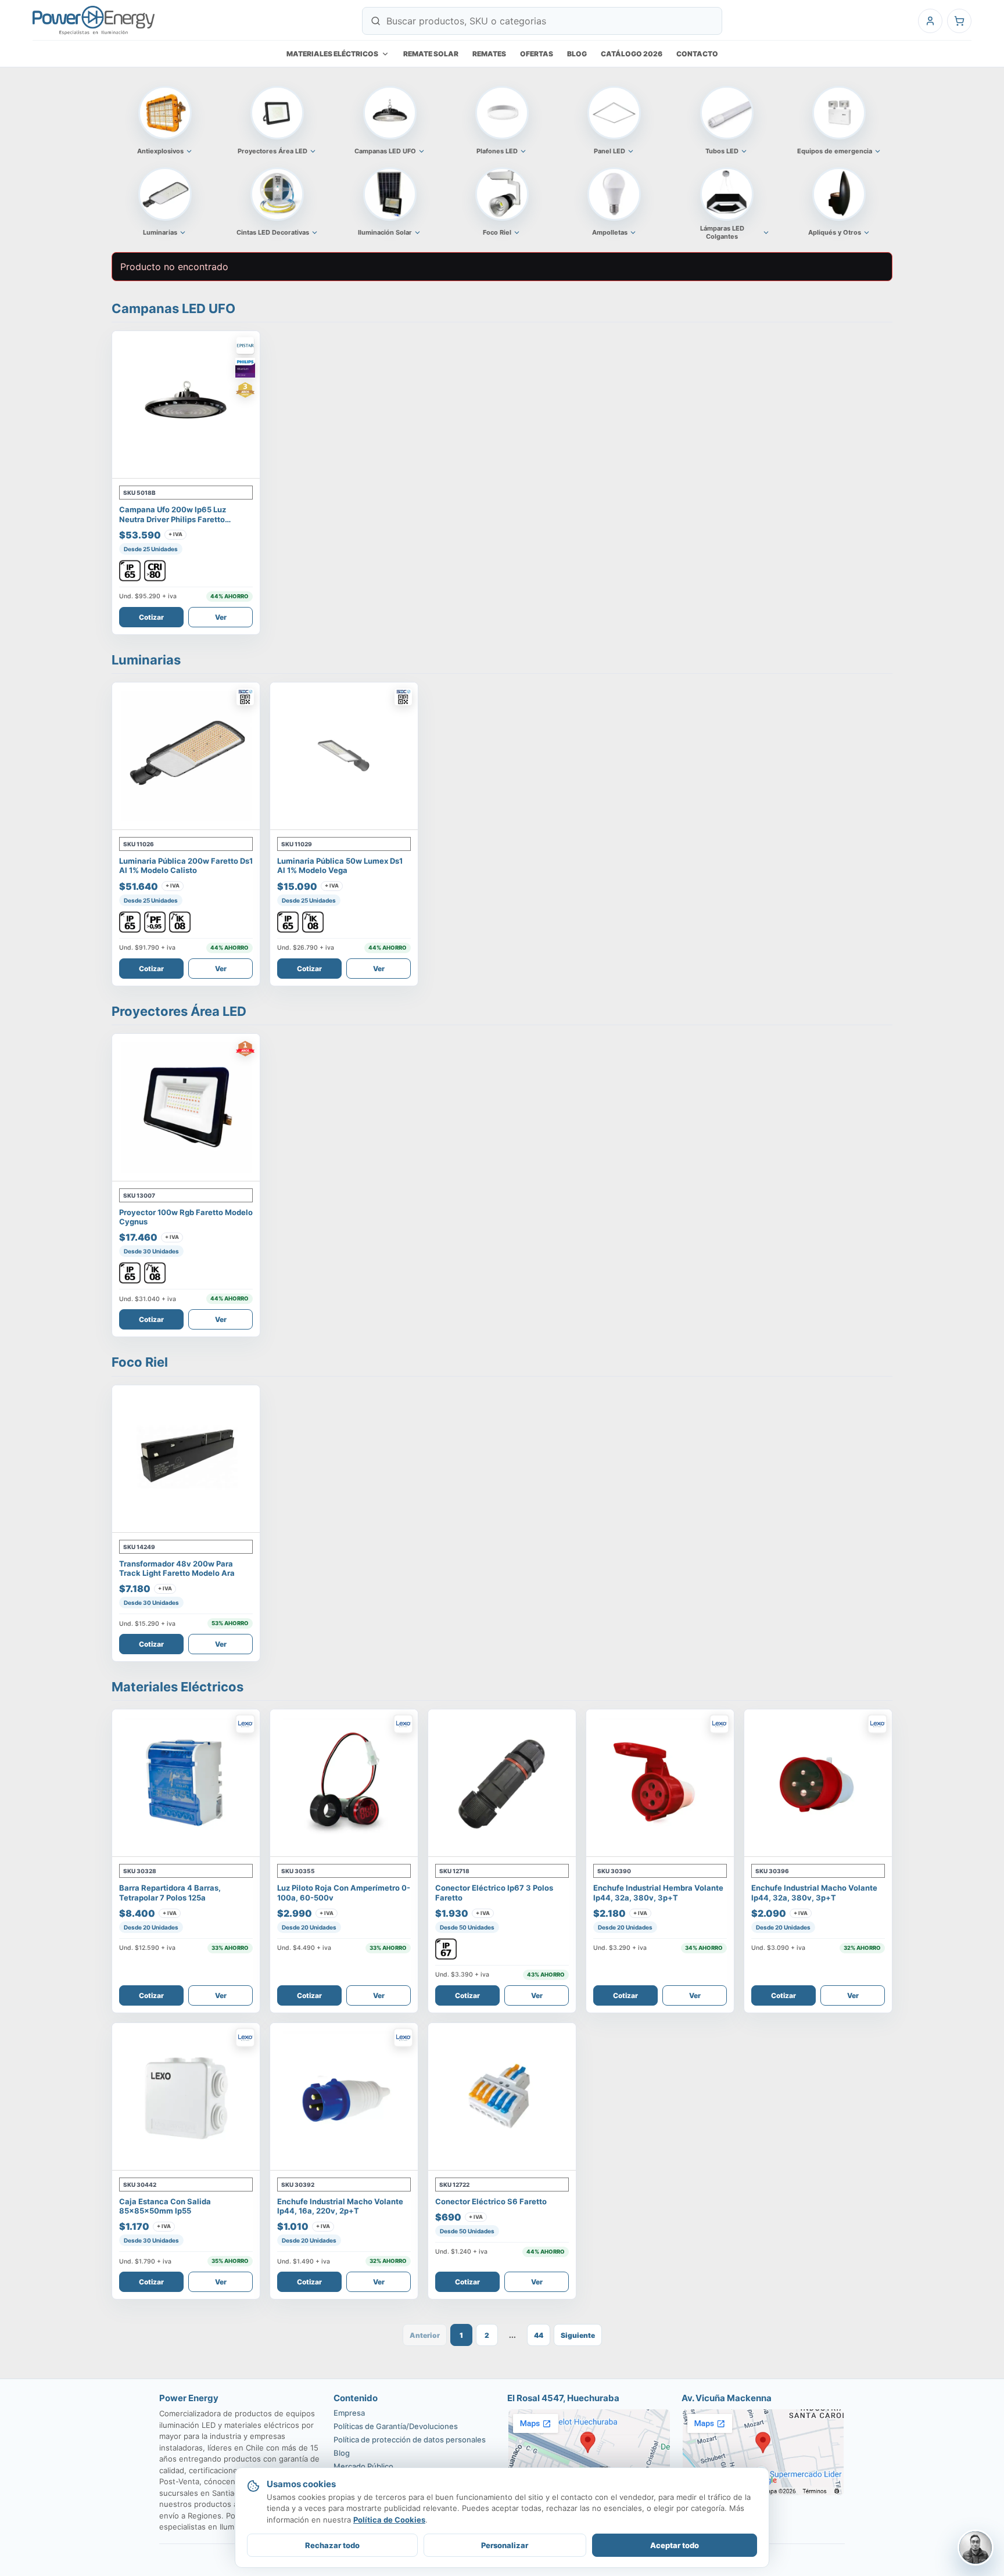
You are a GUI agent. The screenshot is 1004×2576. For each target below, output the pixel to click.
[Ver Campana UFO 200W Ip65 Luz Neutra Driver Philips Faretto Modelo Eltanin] (186, 405)
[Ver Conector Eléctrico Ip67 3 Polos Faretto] (502, 1783)
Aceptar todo (675, 2545)
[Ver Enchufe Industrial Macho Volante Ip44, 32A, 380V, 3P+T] (818, 1783)
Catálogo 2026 (632, 54)
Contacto (697, 54)
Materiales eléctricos (332, 54)
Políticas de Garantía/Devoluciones (396, 2426)
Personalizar (505, 2545)
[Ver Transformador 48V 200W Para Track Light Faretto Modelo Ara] (186, 1459)
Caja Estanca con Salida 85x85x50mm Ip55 (165, 2206)
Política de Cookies (389, 2520)
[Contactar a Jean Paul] (976, 2548)
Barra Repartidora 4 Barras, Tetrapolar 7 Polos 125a (170, 1892)
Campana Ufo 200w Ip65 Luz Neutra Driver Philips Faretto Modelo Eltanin (173, 519)
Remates (489, 54)
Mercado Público (363, 2466)
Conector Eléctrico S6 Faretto (491, 2201)
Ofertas (537, 54)
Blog (577, 54)
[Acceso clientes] (930, 21)
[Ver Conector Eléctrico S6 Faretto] (502, 2097)
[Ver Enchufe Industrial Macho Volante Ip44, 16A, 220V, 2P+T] (344, 2097)
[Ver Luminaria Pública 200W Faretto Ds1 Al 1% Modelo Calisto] (186, 756)
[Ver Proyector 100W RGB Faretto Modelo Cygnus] (186, 1108)
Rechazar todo (332, 2545)
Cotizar (151, 617)
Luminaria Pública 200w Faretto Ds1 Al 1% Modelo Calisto (186, 865)
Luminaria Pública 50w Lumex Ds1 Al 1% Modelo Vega (340, 865)
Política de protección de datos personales (410, 2440)
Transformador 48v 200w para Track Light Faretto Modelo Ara (177, 1568)
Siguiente (578, 2335)
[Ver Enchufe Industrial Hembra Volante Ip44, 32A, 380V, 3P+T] (660, 1783)
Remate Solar (431, 54)
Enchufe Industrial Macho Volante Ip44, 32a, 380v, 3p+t (814, 1892)
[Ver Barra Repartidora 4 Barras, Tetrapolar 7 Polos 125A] (186, 1783)
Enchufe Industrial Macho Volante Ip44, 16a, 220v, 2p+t (340, 2206)
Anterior (425, 2335)
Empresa (349, 2413)
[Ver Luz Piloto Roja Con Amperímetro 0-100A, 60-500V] (344, 1783)
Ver (221, 617)
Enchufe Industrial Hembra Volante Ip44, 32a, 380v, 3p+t (658, 1892)
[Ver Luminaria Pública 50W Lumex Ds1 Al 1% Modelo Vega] (344, 756)
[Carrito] (959, 21)
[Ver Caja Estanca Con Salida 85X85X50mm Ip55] (186, 2097)
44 (539, 2335)
